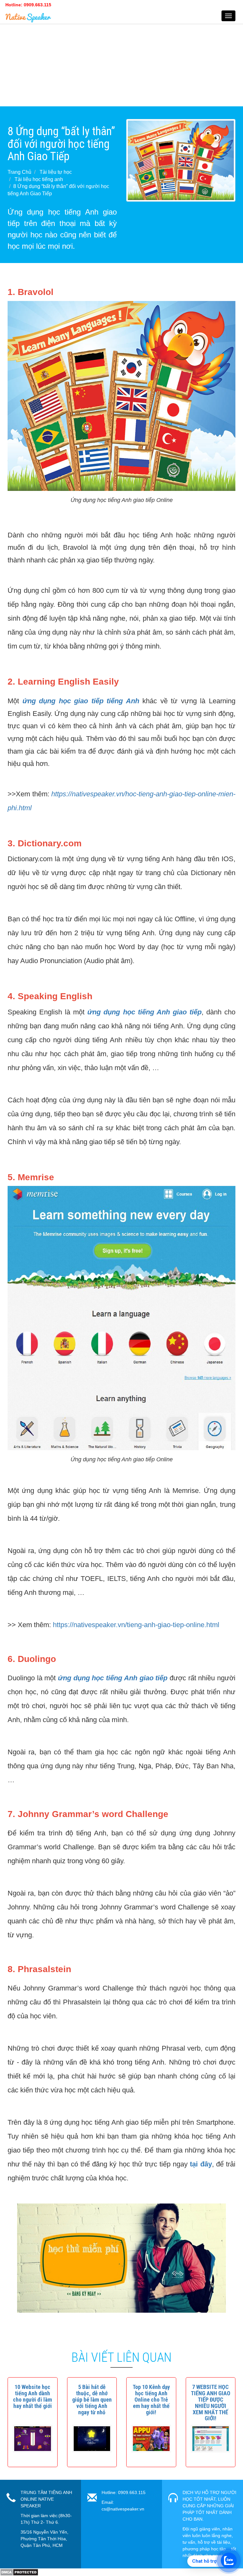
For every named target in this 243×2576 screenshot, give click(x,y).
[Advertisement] (121, 62)
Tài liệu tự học (56, 172)
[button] (32, 2396)
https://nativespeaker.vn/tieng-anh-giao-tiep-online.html (136, 1625)
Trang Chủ (19, 172)
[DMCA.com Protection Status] (19, 2572)
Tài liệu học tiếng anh (39, 179)
